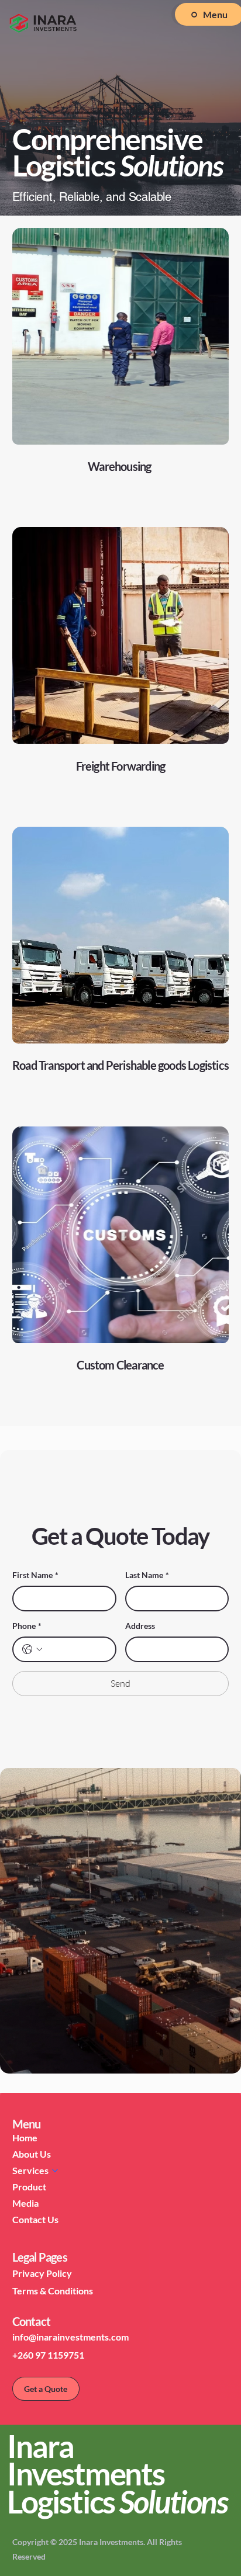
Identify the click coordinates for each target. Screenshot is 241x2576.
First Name (35, 1575)
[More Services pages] (55, 2171)
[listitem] (121, 372)
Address (140, 1626)
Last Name (147, 1575)
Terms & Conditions (53, 2291)
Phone (27, 1626)
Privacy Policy (42, 2273)
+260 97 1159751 (48, 2355)
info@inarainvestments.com (70, 2337)
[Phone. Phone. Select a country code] (32, 1649)
